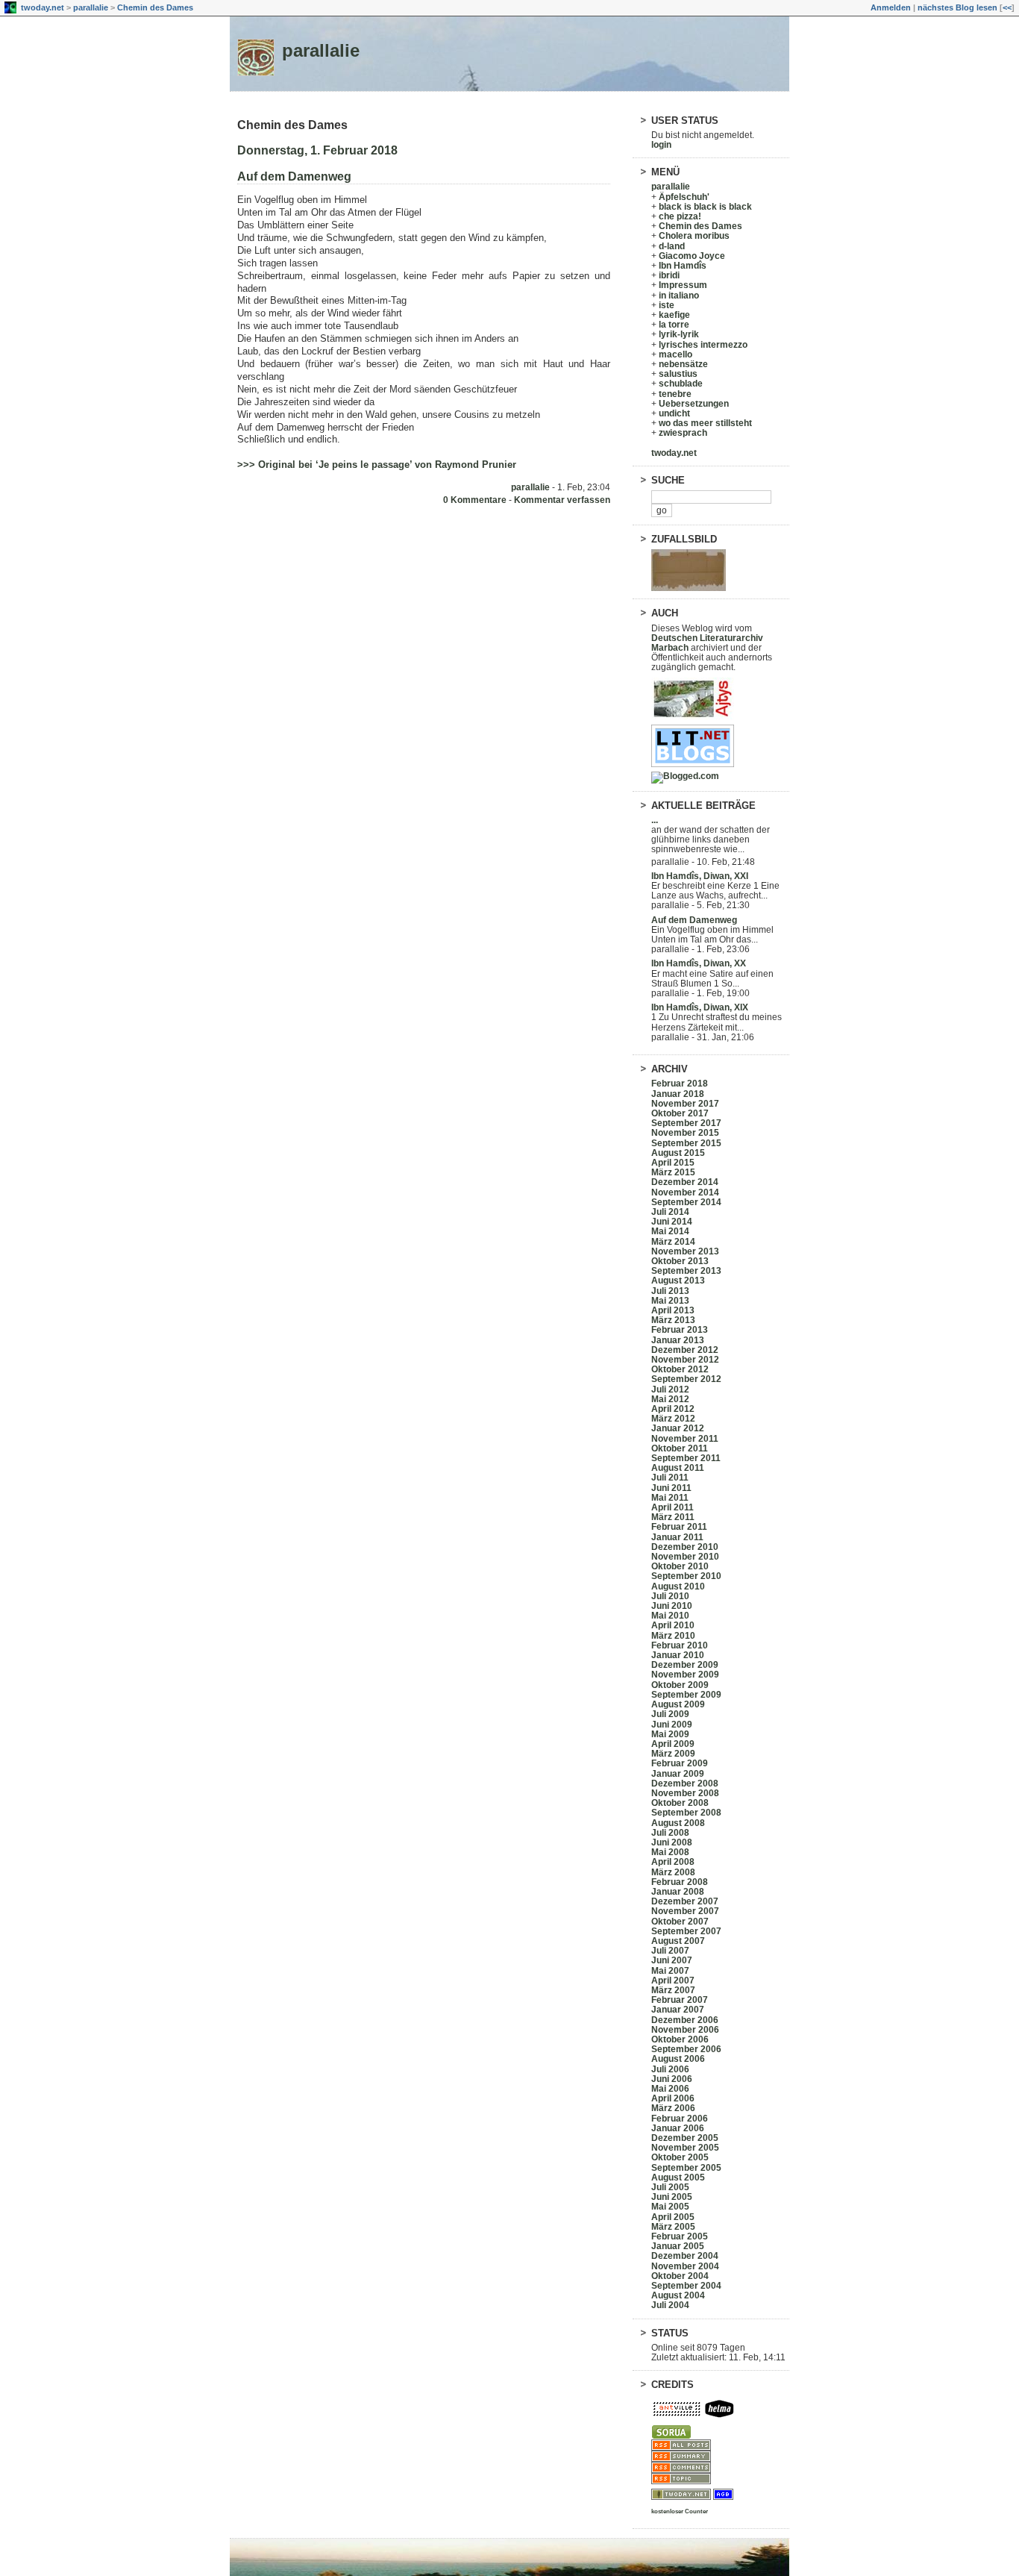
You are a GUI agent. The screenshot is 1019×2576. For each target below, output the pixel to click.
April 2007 (673, 1981)
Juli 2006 (670, 2069)
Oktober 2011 (680, 1448)
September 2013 (686, 1271)
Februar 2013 (680, 1330)
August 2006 (678, 2059)
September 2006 (686, 2049)
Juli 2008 (670, 1833)
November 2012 (685, 1360)
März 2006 (673, 2108)
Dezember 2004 (685, 2256)
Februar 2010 (680, 1645)
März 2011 (673, 1517)
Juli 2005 (670, 2187)
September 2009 (686, 1695)
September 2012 (686, 1379)
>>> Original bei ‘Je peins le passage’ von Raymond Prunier (377, 465)
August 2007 (678, 1941)
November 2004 (685, 2266)
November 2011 (685, 1439)
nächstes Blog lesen (957, 7)
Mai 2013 (670, 1301)
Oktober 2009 (680, 1685)
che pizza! (680, 216)
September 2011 (686, 1458)
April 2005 (673, 2217)
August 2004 (678, 2295)
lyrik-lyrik (679, 334)
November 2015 (685, 1133)
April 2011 (672, 1507)
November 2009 (685, 1675)
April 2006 (673, 2098)
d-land (672, 246)
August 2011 (678, 1468)
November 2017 (685, 1104)
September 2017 (686, 1123)
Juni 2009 (672, 1725)
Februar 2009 (680, 1763)
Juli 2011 (670, 1478)
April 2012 (673, 1409)
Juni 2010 (672, 1606)
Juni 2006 (672, 2079)
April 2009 (673, 1744)
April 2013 (673, 1310)
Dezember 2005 (685, 2138)
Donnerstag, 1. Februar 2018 (317, 150)
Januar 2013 (678, 1340)
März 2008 (673, 1872)
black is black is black (705, 207)
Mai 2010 (670, 1616)
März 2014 (673, 1242)
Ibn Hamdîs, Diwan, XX (699, 963)
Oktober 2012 (680, 1369)
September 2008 (686, 1813)
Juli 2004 (670, 2305)
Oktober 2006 (680, 2039)
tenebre (675, 394)
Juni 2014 (672, 1222)
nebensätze (683, 364)
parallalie (91, 7)
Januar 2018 (678, 1094)
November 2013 (685, 1251)
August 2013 (678, 1281)
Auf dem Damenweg (294, 176)
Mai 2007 (670, 1971)
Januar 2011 (677, 1537)
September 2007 (686, 1931)
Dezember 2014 (685, 1182)
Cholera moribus (694, 236)
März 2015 (673, 1172)
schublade (681, 384)
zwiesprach (683, 433)
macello (675, 354)
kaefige (674, 315)
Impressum (683, 285)
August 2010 (678, 1586)
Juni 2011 (671, 1488)
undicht (674, 413)
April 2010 (673, 1625)
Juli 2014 (670, 1212)
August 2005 (678, 2178)
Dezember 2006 (685, 2020)
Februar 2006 (680, 2119)
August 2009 (678, 1704)
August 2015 (678, 1153)
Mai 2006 (670, 2089)
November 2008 (685, 1793)
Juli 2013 (670, 1291)
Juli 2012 (670, 1389)
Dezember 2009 (685, 1665)
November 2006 (685, 2030)
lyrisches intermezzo (703, 345)
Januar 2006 (678, 2128)
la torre (674, 325)
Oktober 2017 (680, 1113)
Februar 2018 (680, 1084)
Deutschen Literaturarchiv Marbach (707, 643)
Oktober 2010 (680, 1566)
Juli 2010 (670, 1596)
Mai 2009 (670, 1734)
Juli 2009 (670, 1714)
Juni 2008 (672, 1842)
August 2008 (678, 1823)
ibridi (669, 275)
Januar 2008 (678, 1892)
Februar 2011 (679, 1527)
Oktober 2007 (680, 1922)
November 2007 (685, 1911)
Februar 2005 (680, 2236)
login (661, 145)
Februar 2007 (680, 2000)
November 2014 (685, 1192)
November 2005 (685, 2148)
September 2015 (686, 1143)
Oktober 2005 (680, 2157)
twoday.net (43, 7)
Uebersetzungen (694, 404)
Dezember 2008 (685, 1783)
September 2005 (686, 2168)
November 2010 (685, 1557)
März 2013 (673, 1320)
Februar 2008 (680, 1882)
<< (1007, 7)
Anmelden (891, 7)
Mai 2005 (670, 2207)
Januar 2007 (678, 2010)
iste (667, 305)
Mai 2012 (670, 1399)
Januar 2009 (678, 1774)
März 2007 (673, 1990)
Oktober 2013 (680, 1261)
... (655, 820)
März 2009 (673, 1754)
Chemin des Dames (155, 7)
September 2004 (686, 2286)
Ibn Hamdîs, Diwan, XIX (700, 1007)
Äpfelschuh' (684, 197)
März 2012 (673, 1419)
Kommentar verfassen (562, 500)
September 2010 (686, 1576)
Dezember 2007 (685, 1901)
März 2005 (673, 2227)
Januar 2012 (678, 1428)
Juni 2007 (672, 1960)
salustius (678, 374)
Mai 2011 (670, 1498)
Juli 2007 (670, 1951)
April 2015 (673, 1163)
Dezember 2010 (685, 1547)
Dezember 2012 (685, 1350)
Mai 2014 (670, 1231)
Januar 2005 (678, 2246)
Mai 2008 (670, 1852)
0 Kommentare (475, 500)
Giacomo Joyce (692, 256)
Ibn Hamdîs (683, 266)
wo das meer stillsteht (705, 423)
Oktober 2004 (680, 2276)
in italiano (679, 296)
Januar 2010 (678, 1655)
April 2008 (673, 1862)
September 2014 (686, 1202)
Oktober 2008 (680, 1803)
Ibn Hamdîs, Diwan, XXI (700, 876)
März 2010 (673, 1636)
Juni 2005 (672, 2197)
